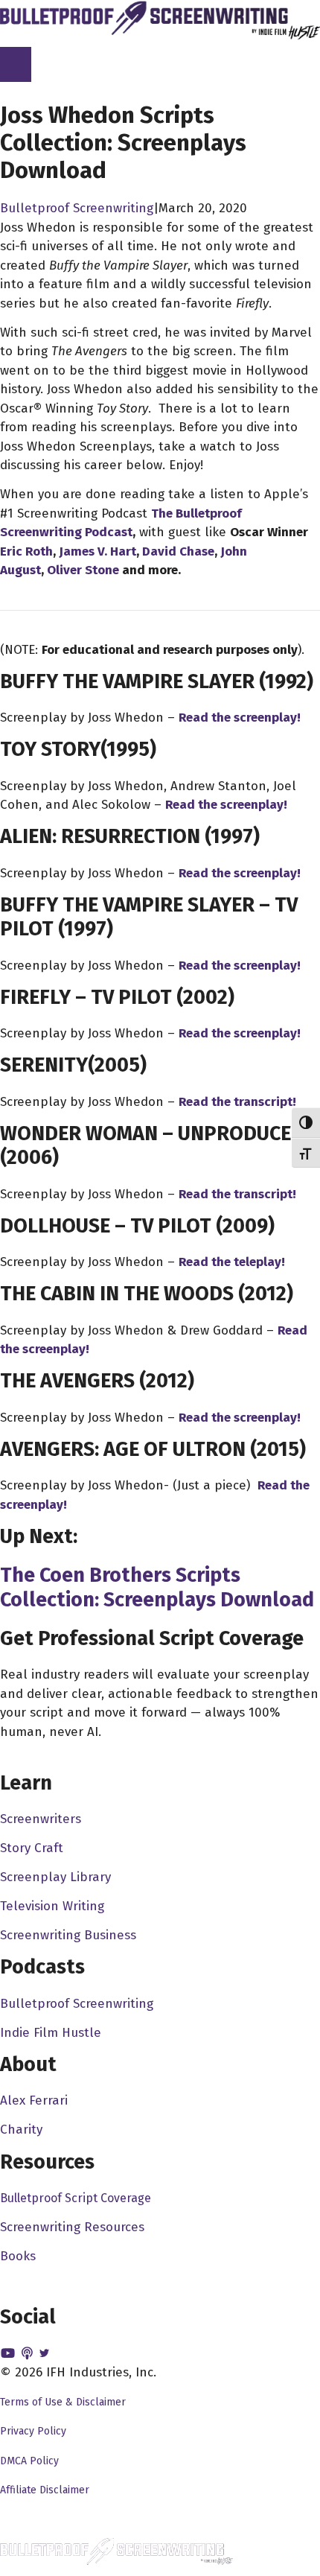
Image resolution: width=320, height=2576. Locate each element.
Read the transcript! (237, 1102)
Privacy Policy (33, 2431)
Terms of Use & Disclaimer (63, 2402)
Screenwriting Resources (72, 2227)
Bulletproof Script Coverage (76, 2198)
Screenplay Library (55, 1877)
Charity (21, 2130)
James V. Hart (97, 551)
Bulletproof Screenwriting (77, 208)
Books (18, 2256)
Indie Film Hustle (51, 2033)
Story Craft (32, 1848)
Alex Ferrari (34, 2100)
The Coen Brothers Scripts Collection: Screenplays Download (157, 1587)
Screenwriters (41, 1819)
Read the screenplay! (240, 718)
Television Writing (52, 1906)
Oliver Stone (83, 570)
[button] (10, 2354)
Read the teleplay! (232, 1262)
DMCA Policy (29, 2461)
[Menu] (16, 65)
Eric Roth (26, 551)
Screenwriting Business (68, 1935)
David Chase (178, 551)
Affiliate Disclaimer (45, 2490)
